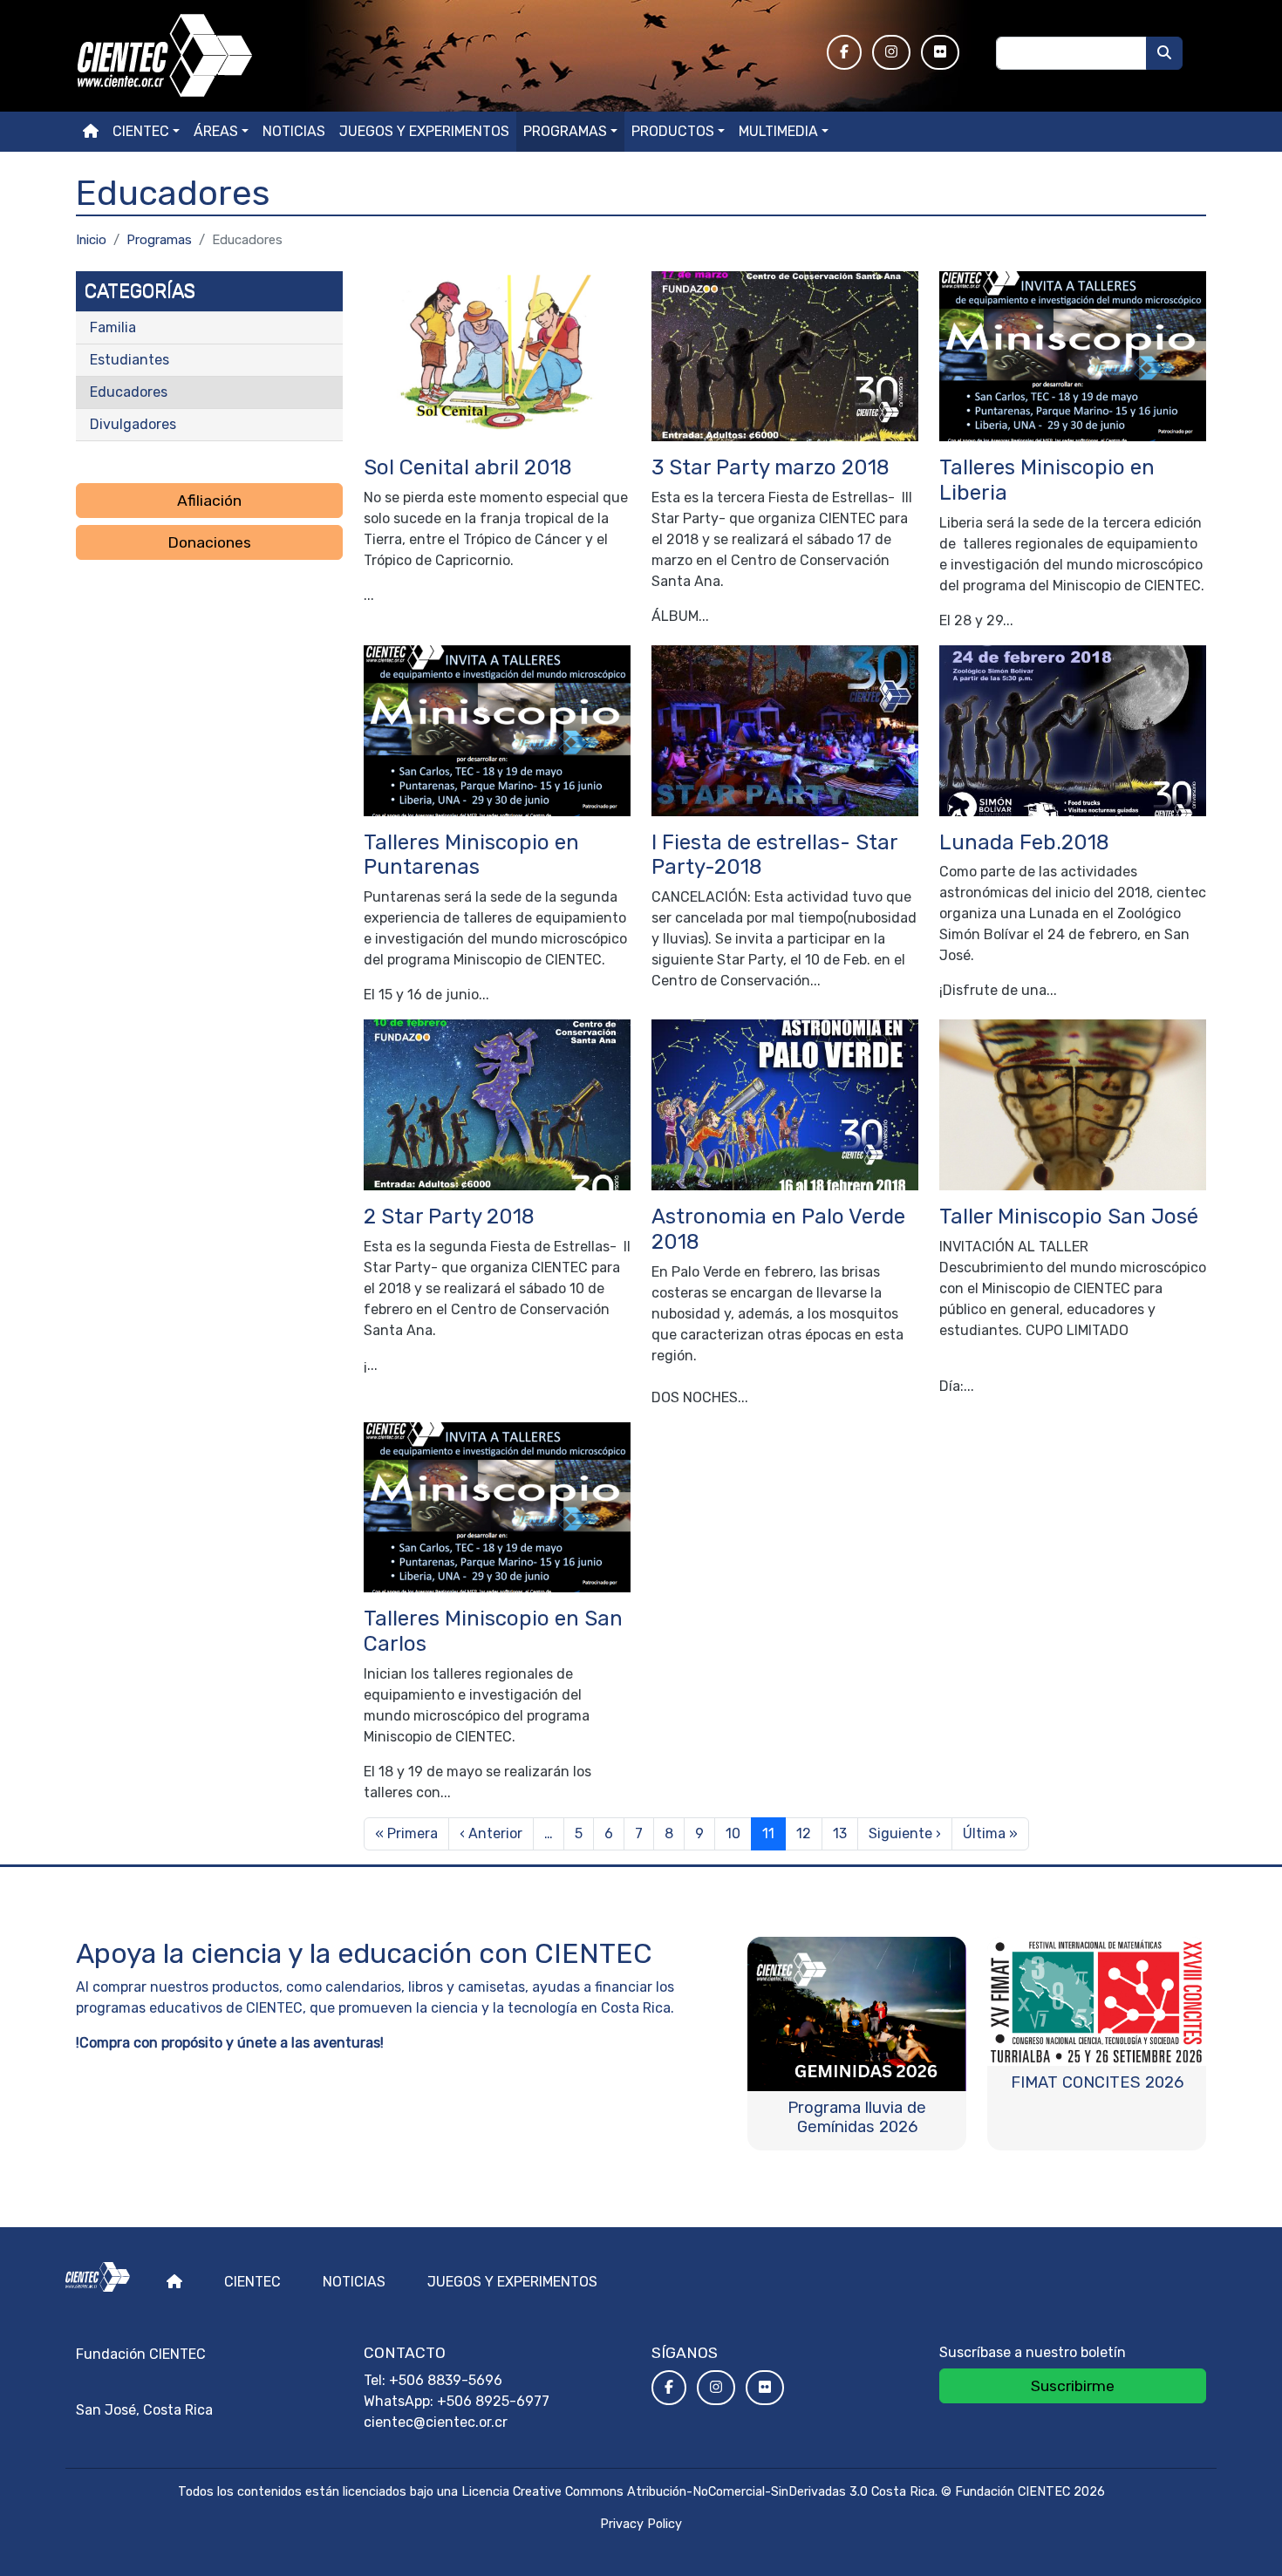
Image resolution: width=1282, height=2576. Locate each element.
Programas (565, 131)
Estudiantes (130, 360)
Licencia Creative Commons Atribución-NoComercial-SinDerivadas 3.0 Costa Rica (698, 2492)
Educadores (129, 392)
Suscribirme (1073, 2386)
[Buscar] (1164, 53)
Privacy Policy (641, 2524)
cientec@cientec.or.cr (436, 2422)
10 (733, 1833)
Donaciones (209, 542)
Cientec (252, 2282)
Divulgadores (133, 424)
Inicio (91, 240)
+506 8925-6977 (493, 2401)
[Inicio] (441, 56)
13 (840, 1833)
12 (804, 1833)
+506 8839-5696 (446, 2380)
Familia (113, 327)
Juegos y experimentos (424, 131)
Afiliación (209, 501)
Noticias (294, 131)
